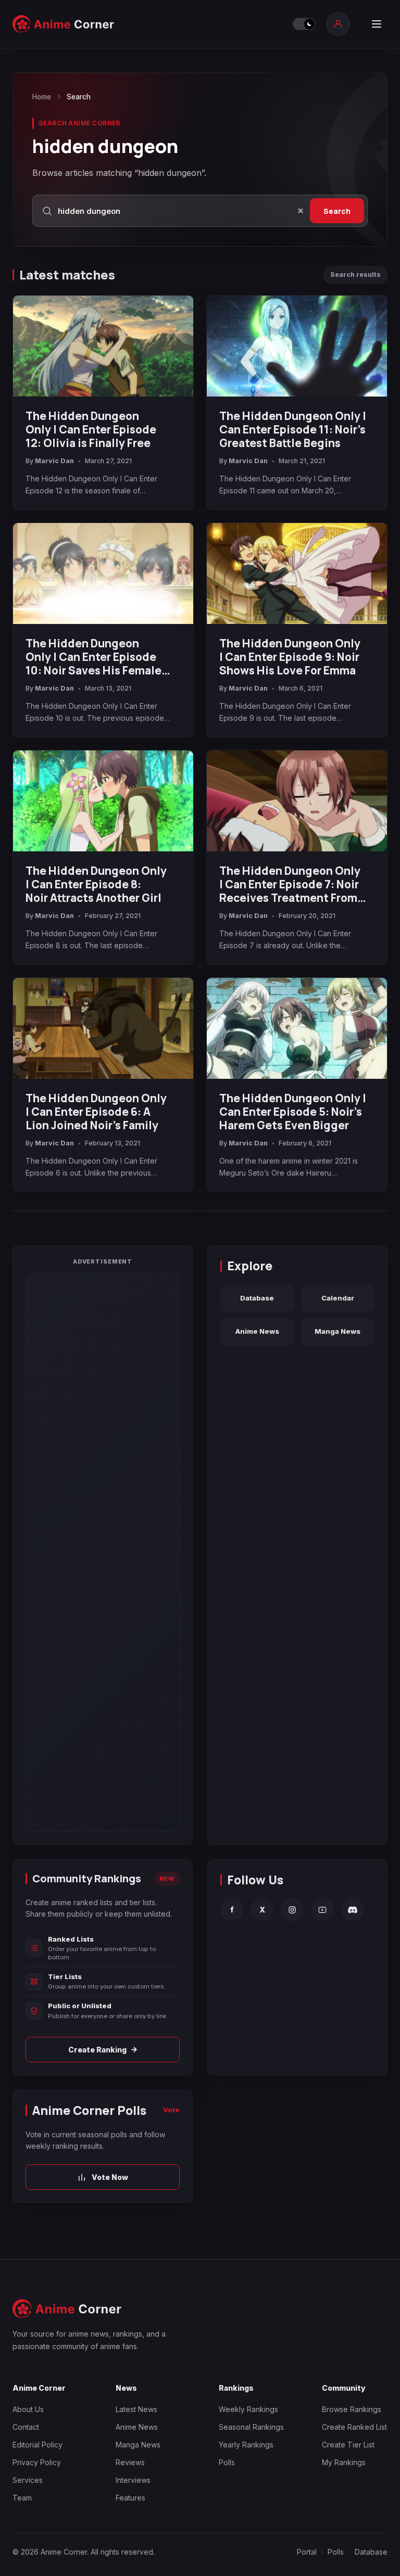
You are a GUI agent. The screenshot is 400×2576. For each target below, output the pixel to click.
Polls (227, 2462)
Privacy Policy (37, 2462)
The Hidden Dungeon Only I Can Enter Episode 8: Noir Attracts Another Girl (96, 884)
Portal (307, 2552)
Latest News (136, 2409)
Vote (171, 2110)
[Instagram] (292, 1910)
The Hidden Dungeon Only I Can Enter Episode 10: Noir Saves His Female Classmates (93, 657)
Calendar (338, 1298)
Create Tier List (348, 2445)
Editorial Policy (37, 2445)
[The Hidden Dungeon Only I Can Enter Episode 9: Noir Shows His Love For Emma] (297, 574)
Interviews (133, 2480)
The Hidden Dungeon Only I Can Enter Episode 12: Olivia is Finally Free (91, 429)
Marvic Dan (54, 461)
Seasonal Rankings (251, 2427)
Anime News (257, 1331)
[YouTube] (322, 1910)
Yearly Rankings (246, 2445)
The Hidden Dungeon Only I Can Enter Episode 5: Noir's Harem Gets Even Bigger (293, 1112)
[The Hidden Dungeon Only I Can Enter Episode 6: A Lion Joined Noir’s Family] (103, 1029)
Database (257, 1298)
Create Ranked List (354, 2427)
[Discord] (353, 1910)
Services (28, 2480)
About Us (28, 2409)
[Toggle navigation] (377, 24)
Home (42, 97)
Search (337, 211)
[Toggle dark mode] (304, 24)
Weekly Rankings (248, 2409)
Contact (26, 2427)
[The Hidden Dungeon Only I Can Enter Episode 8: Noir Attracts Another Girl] (103, 801)
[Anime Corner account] (338, 24)
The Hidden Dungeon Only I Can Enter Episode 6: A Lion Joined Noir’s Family (96, 1112)
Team (22, 2498)
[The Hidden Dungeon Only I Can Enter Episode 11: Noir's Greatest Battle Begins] (297, 346)
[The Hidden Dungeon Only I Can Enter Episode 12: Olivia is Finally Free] (103, 346)
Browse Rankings (352, 2409)
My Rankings (344, 2462)
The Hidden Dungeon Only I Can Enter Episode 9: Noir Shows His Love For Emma (290, 657)
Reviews (130, 2462)
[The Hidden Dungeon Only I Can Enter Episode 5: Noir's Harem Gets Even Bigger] (297, 1029)
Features (130, 2498)
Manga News (337, 1331)
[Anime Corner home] (64, 24)
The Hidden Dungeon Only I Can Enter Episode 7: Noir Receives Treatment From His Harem (290, 884)
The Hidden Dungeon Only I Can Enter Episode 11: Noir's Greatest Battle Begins (293, 429)
